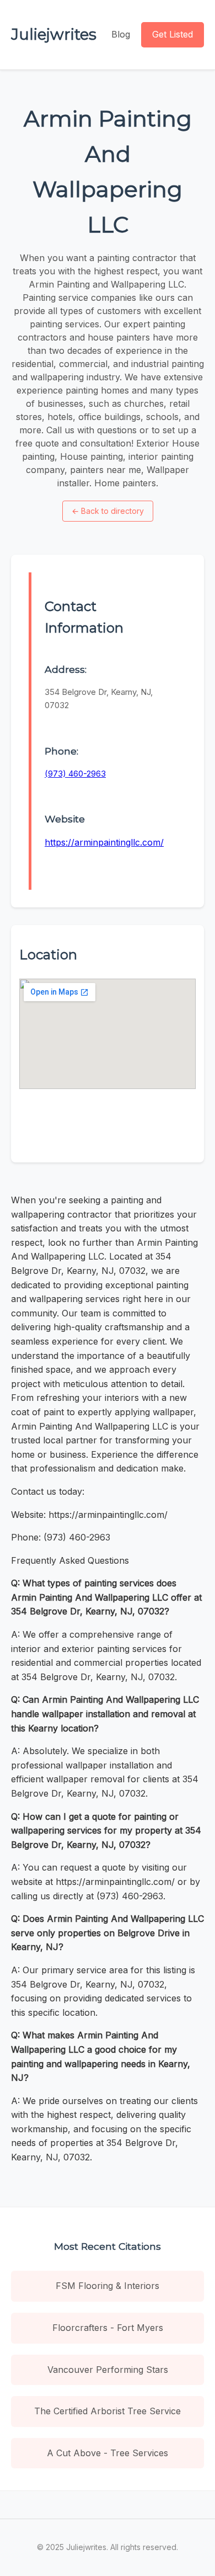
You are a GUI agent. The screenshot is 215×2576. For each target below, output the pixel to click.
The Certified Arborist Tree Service (108, 2411)
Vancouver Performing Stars (108, 2370)
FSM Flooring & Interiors (108, 2286)
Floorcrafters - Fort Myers (108, 2328)
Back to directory (108, 511)
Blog (121, 34)
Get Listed (173, 34)
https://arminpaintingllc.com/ (104, 842)
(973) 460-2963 (75, 774)
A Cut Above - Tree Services (108, 2453)
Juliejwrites (54, 34)
